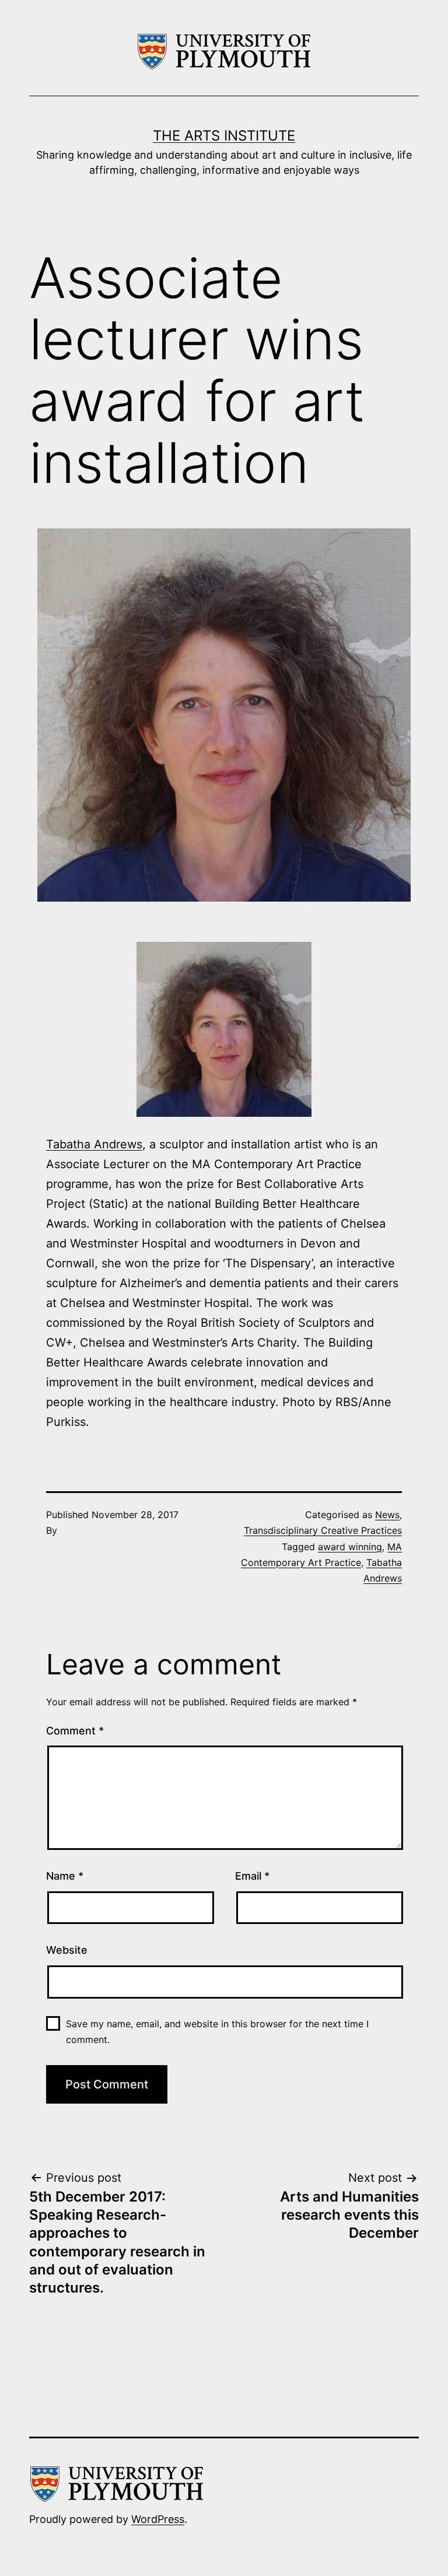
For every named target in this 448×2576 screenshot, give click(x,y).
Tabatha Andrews (94, 1144)
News (387, 1515)
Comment (75, 1731)
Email (252, 1876)
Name (65, 1876)
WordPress (158, 2519)
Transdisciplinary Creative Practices (323, 1530)
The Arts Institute (224, 136)
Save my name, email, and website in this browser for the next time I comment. (217, 2032)
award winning (350, 1547)
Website (67, 1950)
